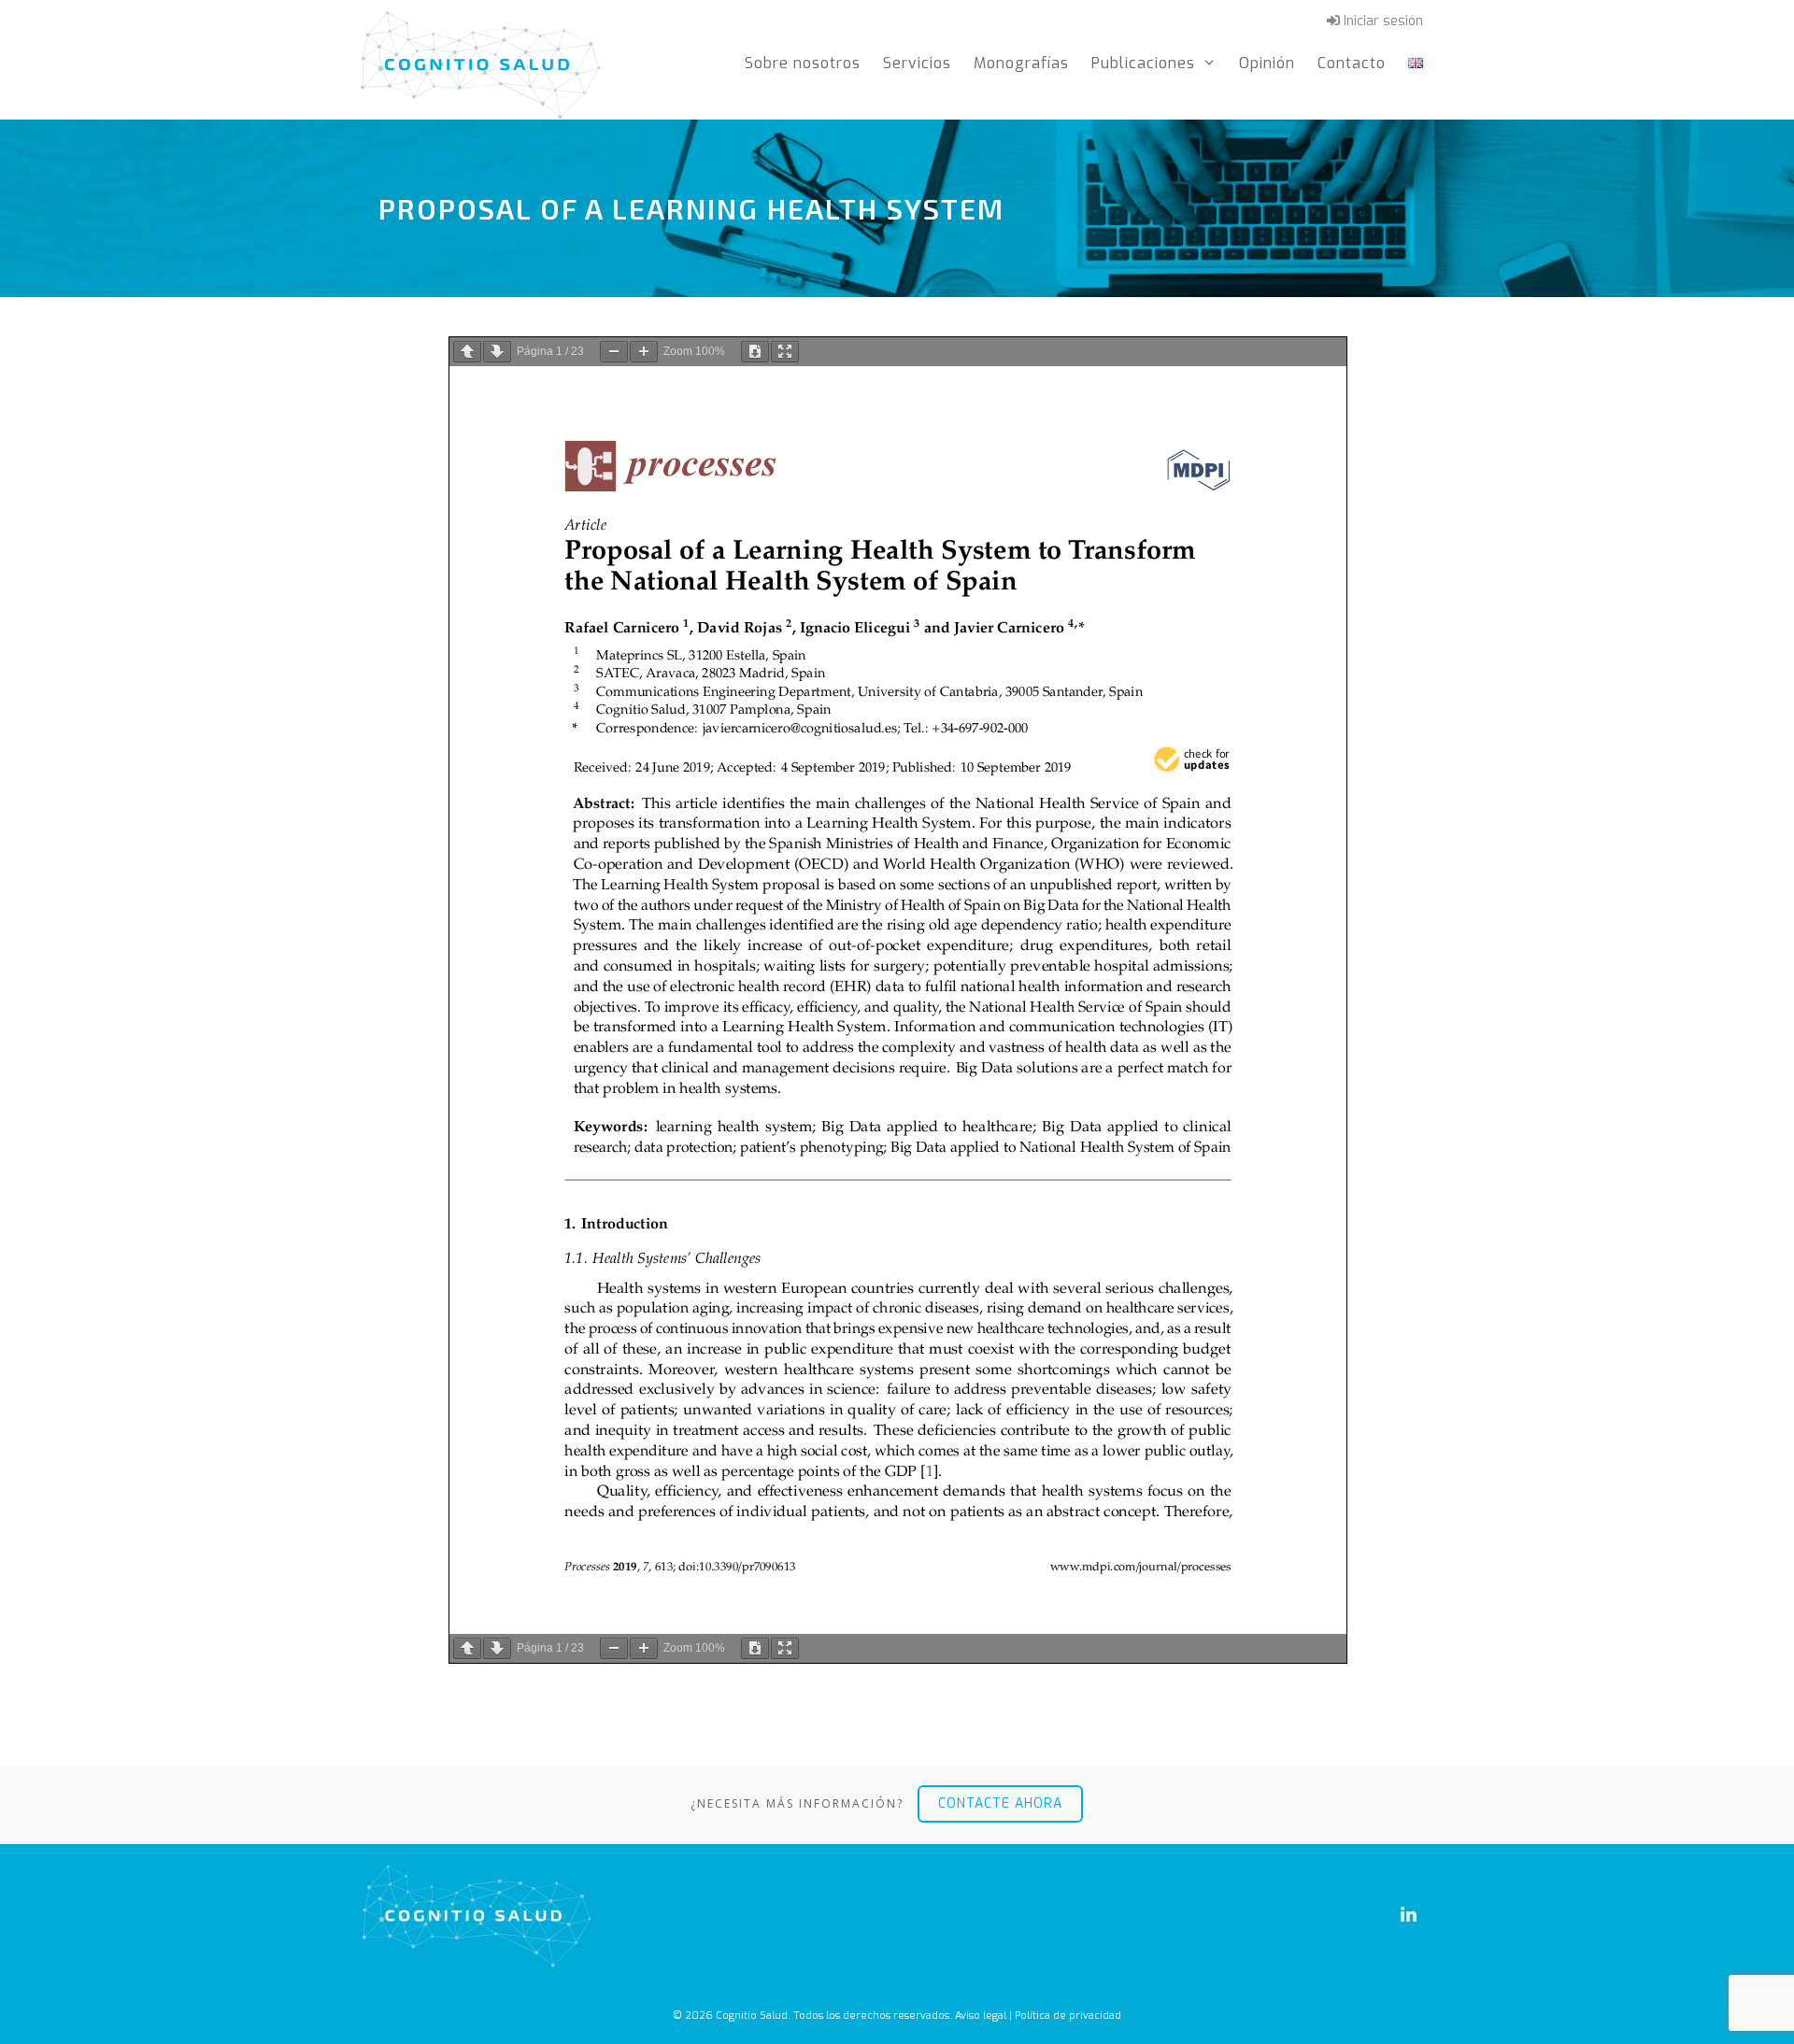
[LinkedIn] (1408, 1915)
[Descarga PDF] (755, 352)
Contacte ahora (1000, 1803)
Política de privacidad (1068, 2016)
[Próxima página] (497, 352)
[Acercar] (644, 352)
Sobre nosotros (803, 63)
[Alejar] (614, 352)
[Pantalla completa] (785, 352)
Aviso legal (981, 2016)
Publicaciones (1143, 63)
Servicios (917, 63)
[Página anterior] (467, 352)
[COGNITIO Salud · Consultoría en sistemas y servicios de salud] (481, 63)
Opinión (1267, 63)
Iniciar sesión (1381, 21)
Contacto (1352, 63)
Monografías (1021, 63)
